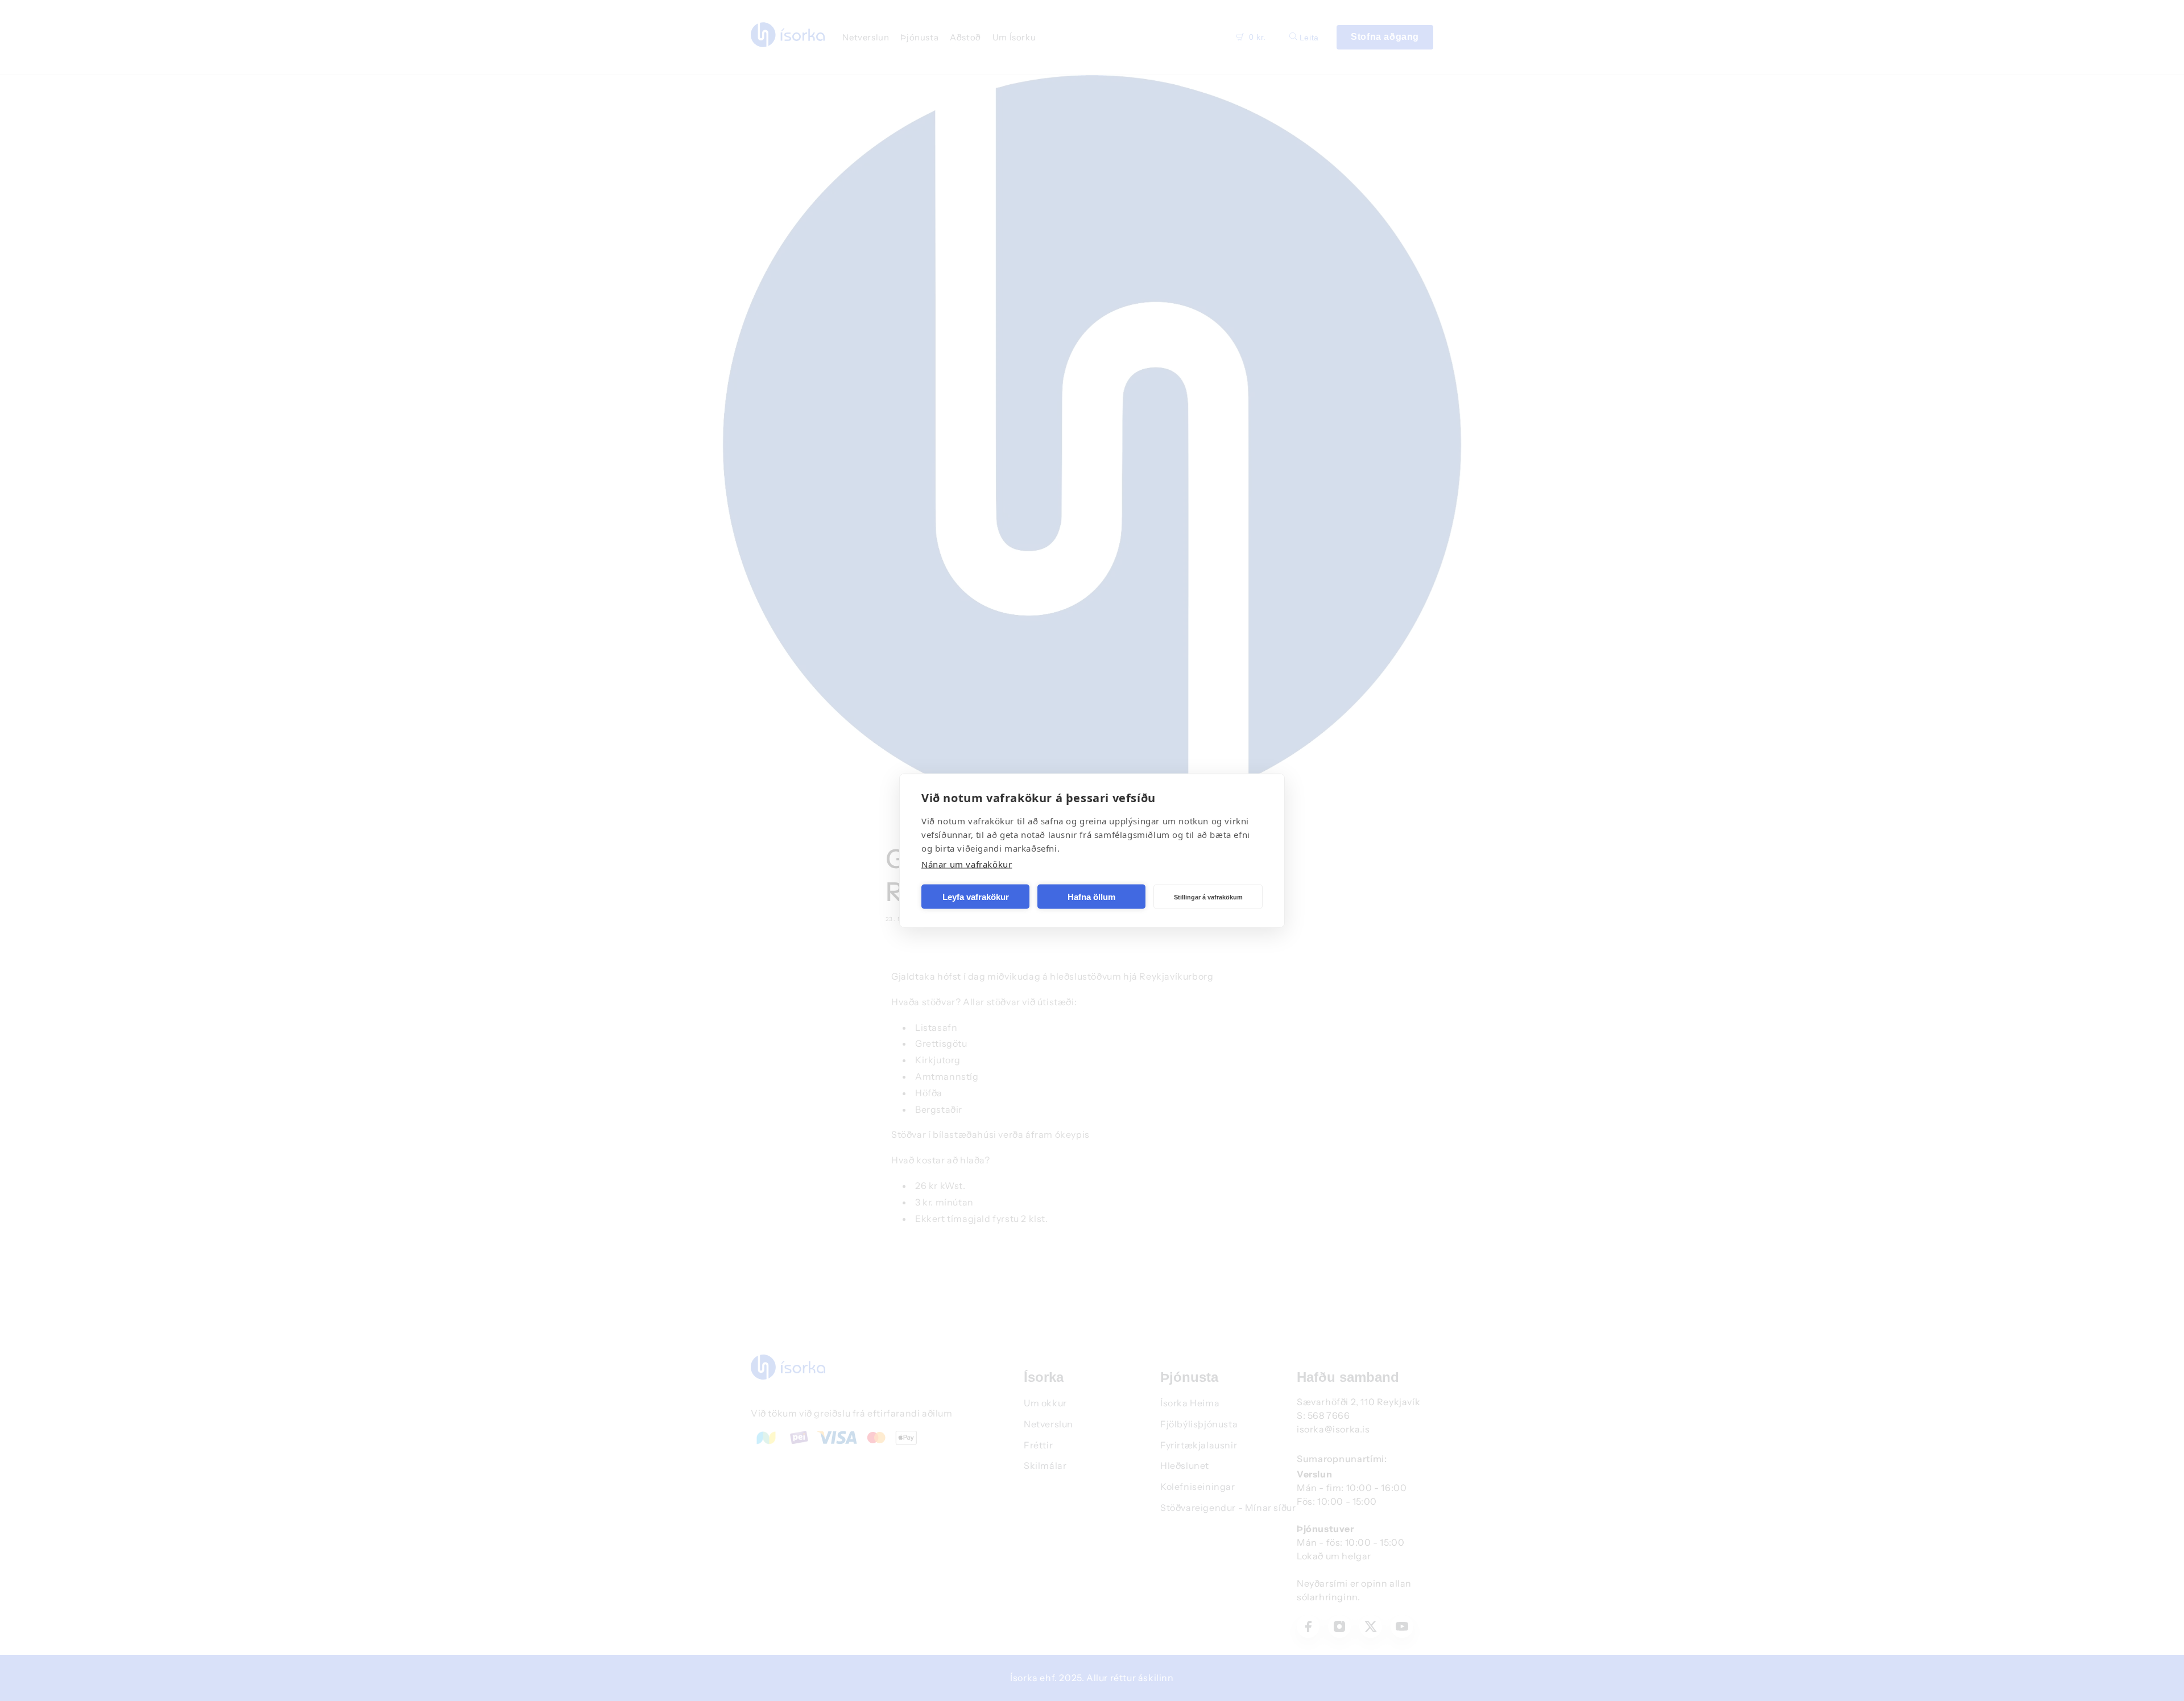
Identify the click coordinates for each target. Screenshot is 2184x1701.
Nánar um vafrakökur (967, 864)
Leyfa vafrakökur (976, 896)
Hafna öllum (1091, 896)
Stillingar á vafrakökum (1208, 897)
